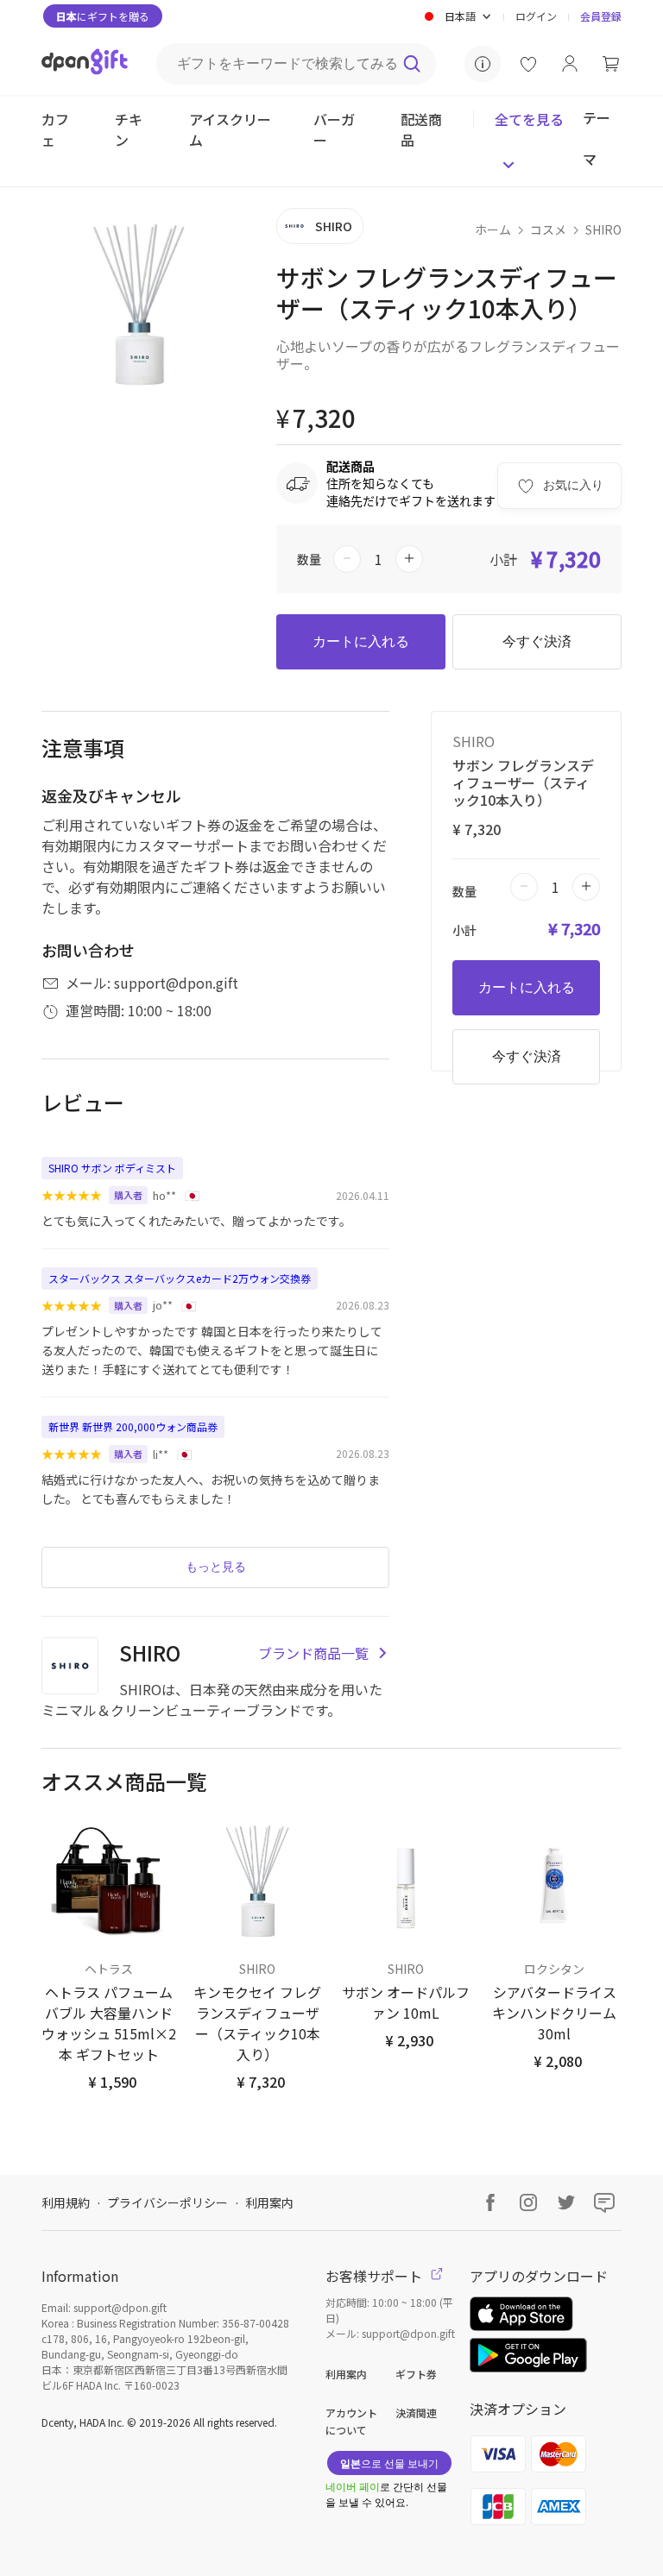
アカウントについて (351, 2421)
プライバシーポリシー (167, 2202)
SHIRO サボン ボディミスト (112, 1168)
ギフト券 (416, 2374)
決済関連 (416, 2413)
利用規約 (66, 2202)
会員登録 (601, 16)
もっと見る (216, 1567)
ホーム (493, 229)
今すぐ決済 (537, 641)
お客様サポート (376, 2276)
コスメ (548, 229)
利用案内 (269, 2202)
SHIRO (603, 229)
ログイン (536, 16)
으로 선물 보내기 (389, 2463)
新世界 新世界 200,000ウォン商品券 (133, 1426)
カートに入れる (361, 641)
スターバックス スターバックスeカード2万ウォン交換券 (180, 1278)
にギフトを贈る (103, 16)
